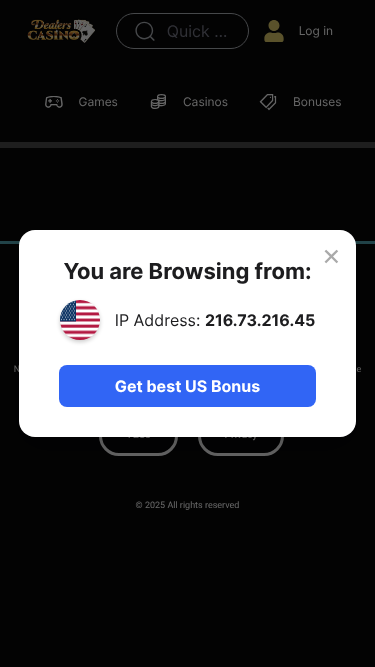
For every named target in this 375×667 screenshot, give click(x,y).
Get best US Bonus (187, 386)
